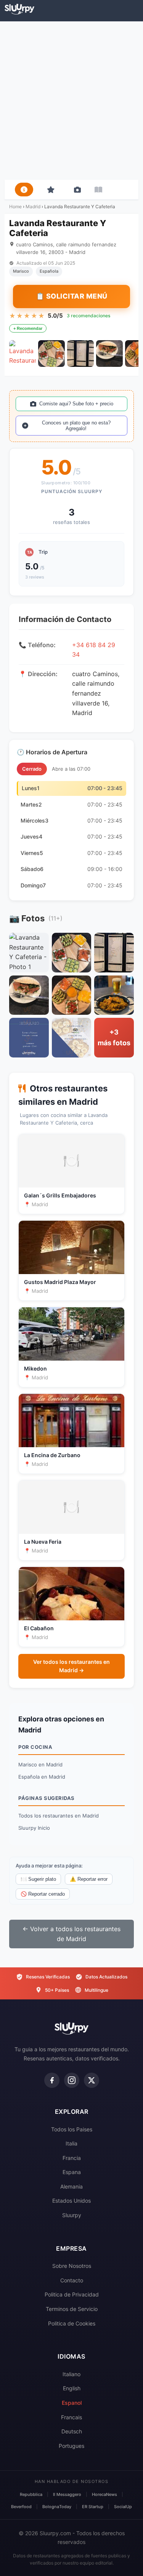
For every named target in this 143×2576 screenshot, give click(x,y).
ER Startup (93, 2507)
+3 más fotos (114, 1038)
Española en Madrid (42, 1777)
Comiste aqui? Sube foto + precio (76, 404)
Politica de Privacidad (72, 2294)
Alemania (71, 2186)
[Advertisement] (71, 100)
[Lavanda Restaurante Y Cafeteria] (22, 354)
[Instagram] (72, 2080)
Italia (71, 2143)
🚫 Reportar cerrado (43, 1894)
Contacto (72, 2280)
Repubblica (31, 2494)
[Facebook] (52, 2080)
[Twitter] (92, 2080)
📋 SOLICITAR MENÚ (72, 296)
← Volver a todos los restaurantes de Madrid (71, 1934)
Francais (71, 2417)
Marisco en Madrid (40, 1764)
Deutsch (72, 2431)
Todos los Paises (72, 2129)
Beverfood (21, 2507)
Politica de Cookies (72, 2323)
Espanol (72, 2403)
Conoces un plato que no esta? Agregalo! (76, 426)
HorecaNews (104, 2494)
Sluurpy (72, 2215)
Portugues (71, 2446)
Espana (72, 2172)
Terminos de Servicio (72, 2309)
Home (15, 206)
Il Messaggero (67, 2494)
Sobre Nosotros (72, 2266)
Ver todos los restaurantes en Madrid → (71, 1666)
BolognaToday (57, 2507)
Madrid (33, 206)
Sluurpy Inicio (34, 1828)
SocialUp (123, 2507)
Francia (72, 2158)
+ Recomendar (28, 328)
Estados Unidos (71, 2201)
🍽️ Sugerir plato (38, 1879)
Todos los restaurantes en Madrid (59, 1816)
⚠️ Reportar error (89, 1879)
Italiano (71, 2374)
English (72, 2388)
